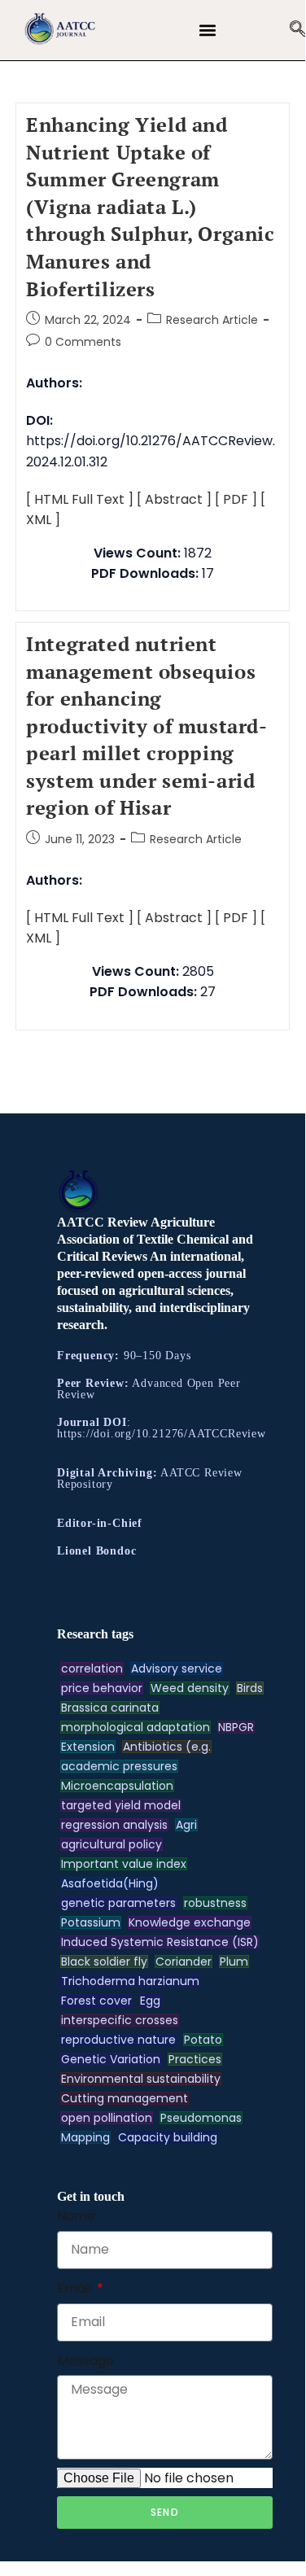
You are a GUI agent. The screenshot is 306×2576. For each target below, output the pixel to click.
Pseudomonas (201, 2118)
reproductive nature (118, 2040)
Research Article (212, 320)
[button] (208, 31)
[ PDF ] (236, 499)
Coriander (184, 1962)
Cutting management (125, 2098)
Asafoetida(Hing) (110, 1883)
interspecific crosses (120, 2020)
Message (85, 2361)
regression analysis (114, 1825)
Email (76, 2288)
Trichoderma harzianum (130, 1981)
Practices (195, 2059)
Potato (203, 2040)
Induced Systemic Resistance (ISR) (160, 1942)
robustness (215, 1903)
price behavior (102, 1688)
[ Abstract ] (174, 499)
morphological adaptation (136, 1727)
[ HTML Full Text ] (80, 499)
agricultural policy (111, 1844)
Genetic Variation (111, 2059)
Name (76, 2216)
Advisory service (177, 1668)
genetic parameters (118, 1903)
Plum (234, 1962)
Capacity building (168, 2137)
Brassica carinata (110, 1708)
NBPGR (236, 1727)
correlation (92, 1668)
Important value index (124, 1864)
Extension (88, 1747)
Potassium (91, 1922)
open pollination (107, 2118)
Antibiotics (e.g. (167, 1747)
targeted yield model (121, 1805)
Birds (250, 1688)
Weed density (190, 1688)
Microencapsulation (117, 1786)
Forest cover (96, 2001)
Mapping (85, 2137)
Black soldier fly (104, 1962)
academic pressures (119, 1766)
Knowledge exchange (190, 1922)
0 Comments (83, 342)
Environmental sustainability (141, 2079)
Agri (186, 1825)
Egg (150, 2001)
